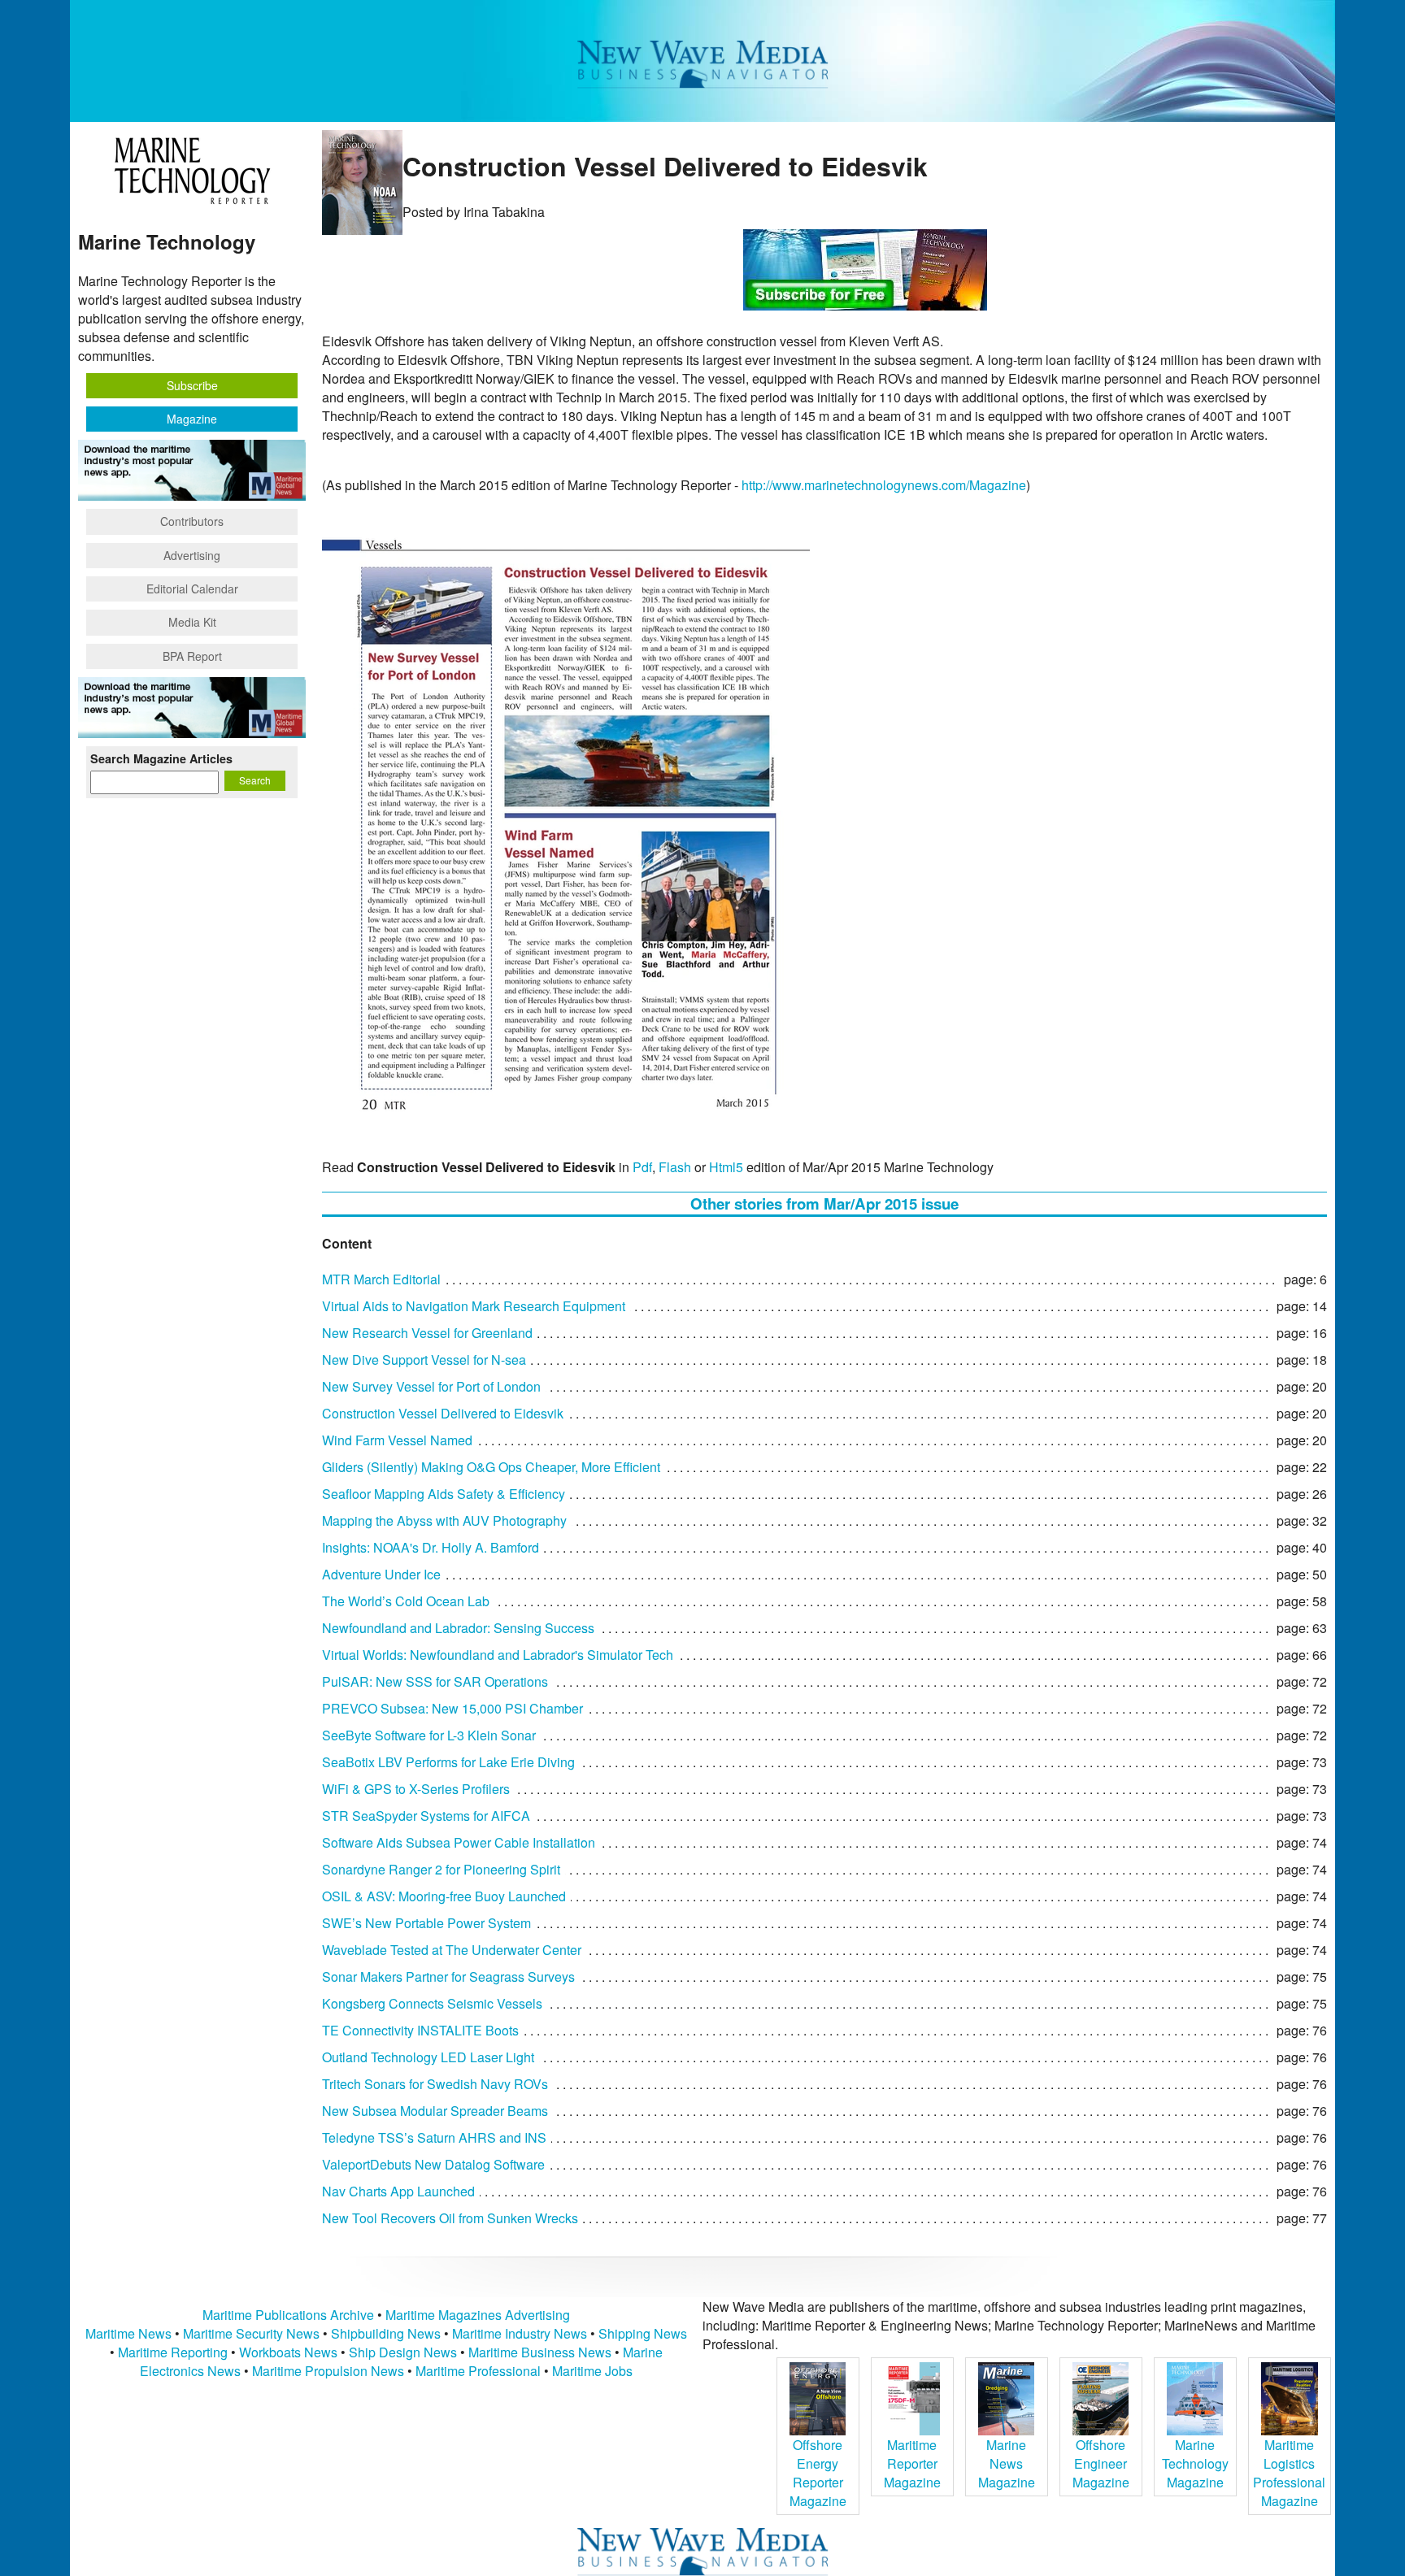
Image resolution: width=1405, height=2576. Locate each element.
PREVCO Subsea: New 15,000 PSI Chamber (452, 1708)
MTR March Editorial (381, 1279)
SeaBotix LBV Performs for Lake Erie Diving (448, 1762)
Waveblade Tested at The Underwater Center (452, 1950)
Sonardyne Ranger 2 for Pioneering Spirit (441, 1869)
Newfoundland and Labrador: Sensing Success (458, 1628)
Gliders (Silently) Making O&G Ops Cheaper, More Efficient (491, 1467)
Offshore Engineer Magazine (1101, 2463)
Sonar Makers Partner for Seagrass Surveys (448, 1977)
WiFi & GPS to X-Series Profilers (416, 1789)
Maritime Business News (542, 2352)
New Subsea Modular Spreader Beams (435, 2111)
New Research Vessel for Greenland (427, 1333)
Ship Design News (405, 2352)
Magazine (192, 419)
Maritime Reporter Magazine (912, 2463)
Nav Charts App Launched (398, 2191)
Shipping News (643, 2333)
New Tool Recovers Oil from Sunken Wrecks (450, 2218)
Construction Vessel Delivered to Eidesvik (443, 1413)
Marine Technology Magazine (1195, 2463)
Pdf (642, 1167)
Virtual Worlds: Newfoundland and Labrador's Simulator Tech (498, 1655)
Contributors (192, 521)
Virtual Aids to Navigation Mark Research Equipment (474, 1306)
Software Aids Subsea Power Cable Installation (459, 1842)
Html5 (726, 1167)
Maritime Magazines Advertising (478, 2315)
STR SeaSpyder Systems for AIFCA (426, 1816)
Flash (675, 1167)
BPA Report (192, 656)
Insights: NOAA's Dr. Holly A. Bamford (431, 1547)
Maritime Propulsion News (328, 2371)
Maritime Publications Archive (288, 2315)
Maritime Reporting (173, 2352)
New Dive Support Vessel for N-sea (424, 1360)
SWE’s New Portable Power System (426, 1923)
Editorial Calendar (192, 589)
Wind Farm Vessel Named (397, 1440)
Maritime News (128, 2333)
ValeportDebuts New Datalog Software (433, 2164)
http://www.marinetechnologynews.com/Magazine (884, 485)
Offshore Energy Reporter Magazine (818, 2473)
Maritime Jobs (592, 2371)
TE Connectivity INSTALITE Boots (420, 2030)
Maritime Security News (251, 2333)
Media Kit (192, 622)
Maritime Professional (478, 2371)
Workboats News (288, 2352)
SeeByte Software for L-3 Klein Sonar (429, 1735)
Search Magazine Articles (161, 758)
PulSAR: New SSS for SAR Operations (435, 1681)
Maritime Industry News (520, 2333)
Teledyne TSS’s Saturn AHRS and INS (434, 2137)
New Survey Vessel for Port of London (431, 1386)
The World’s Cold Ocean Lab (406, 1601)
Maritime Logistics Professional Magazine (1289, 2473)
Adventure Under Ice (381, 1574)
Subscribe (192, 385)
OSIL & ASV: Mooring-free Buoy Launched (444, 1896)
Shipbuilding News (386, 2333)
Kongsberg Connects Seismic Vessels (432, 2003)
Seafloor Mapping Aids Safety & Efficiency (444, 1494)
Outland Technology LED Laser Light (428, 2057)
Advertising (192, 555)
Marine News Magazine (1007, 2463)
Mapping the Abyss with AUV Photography (444, 1520)
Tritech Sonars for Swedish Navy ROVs (435, 2084)
